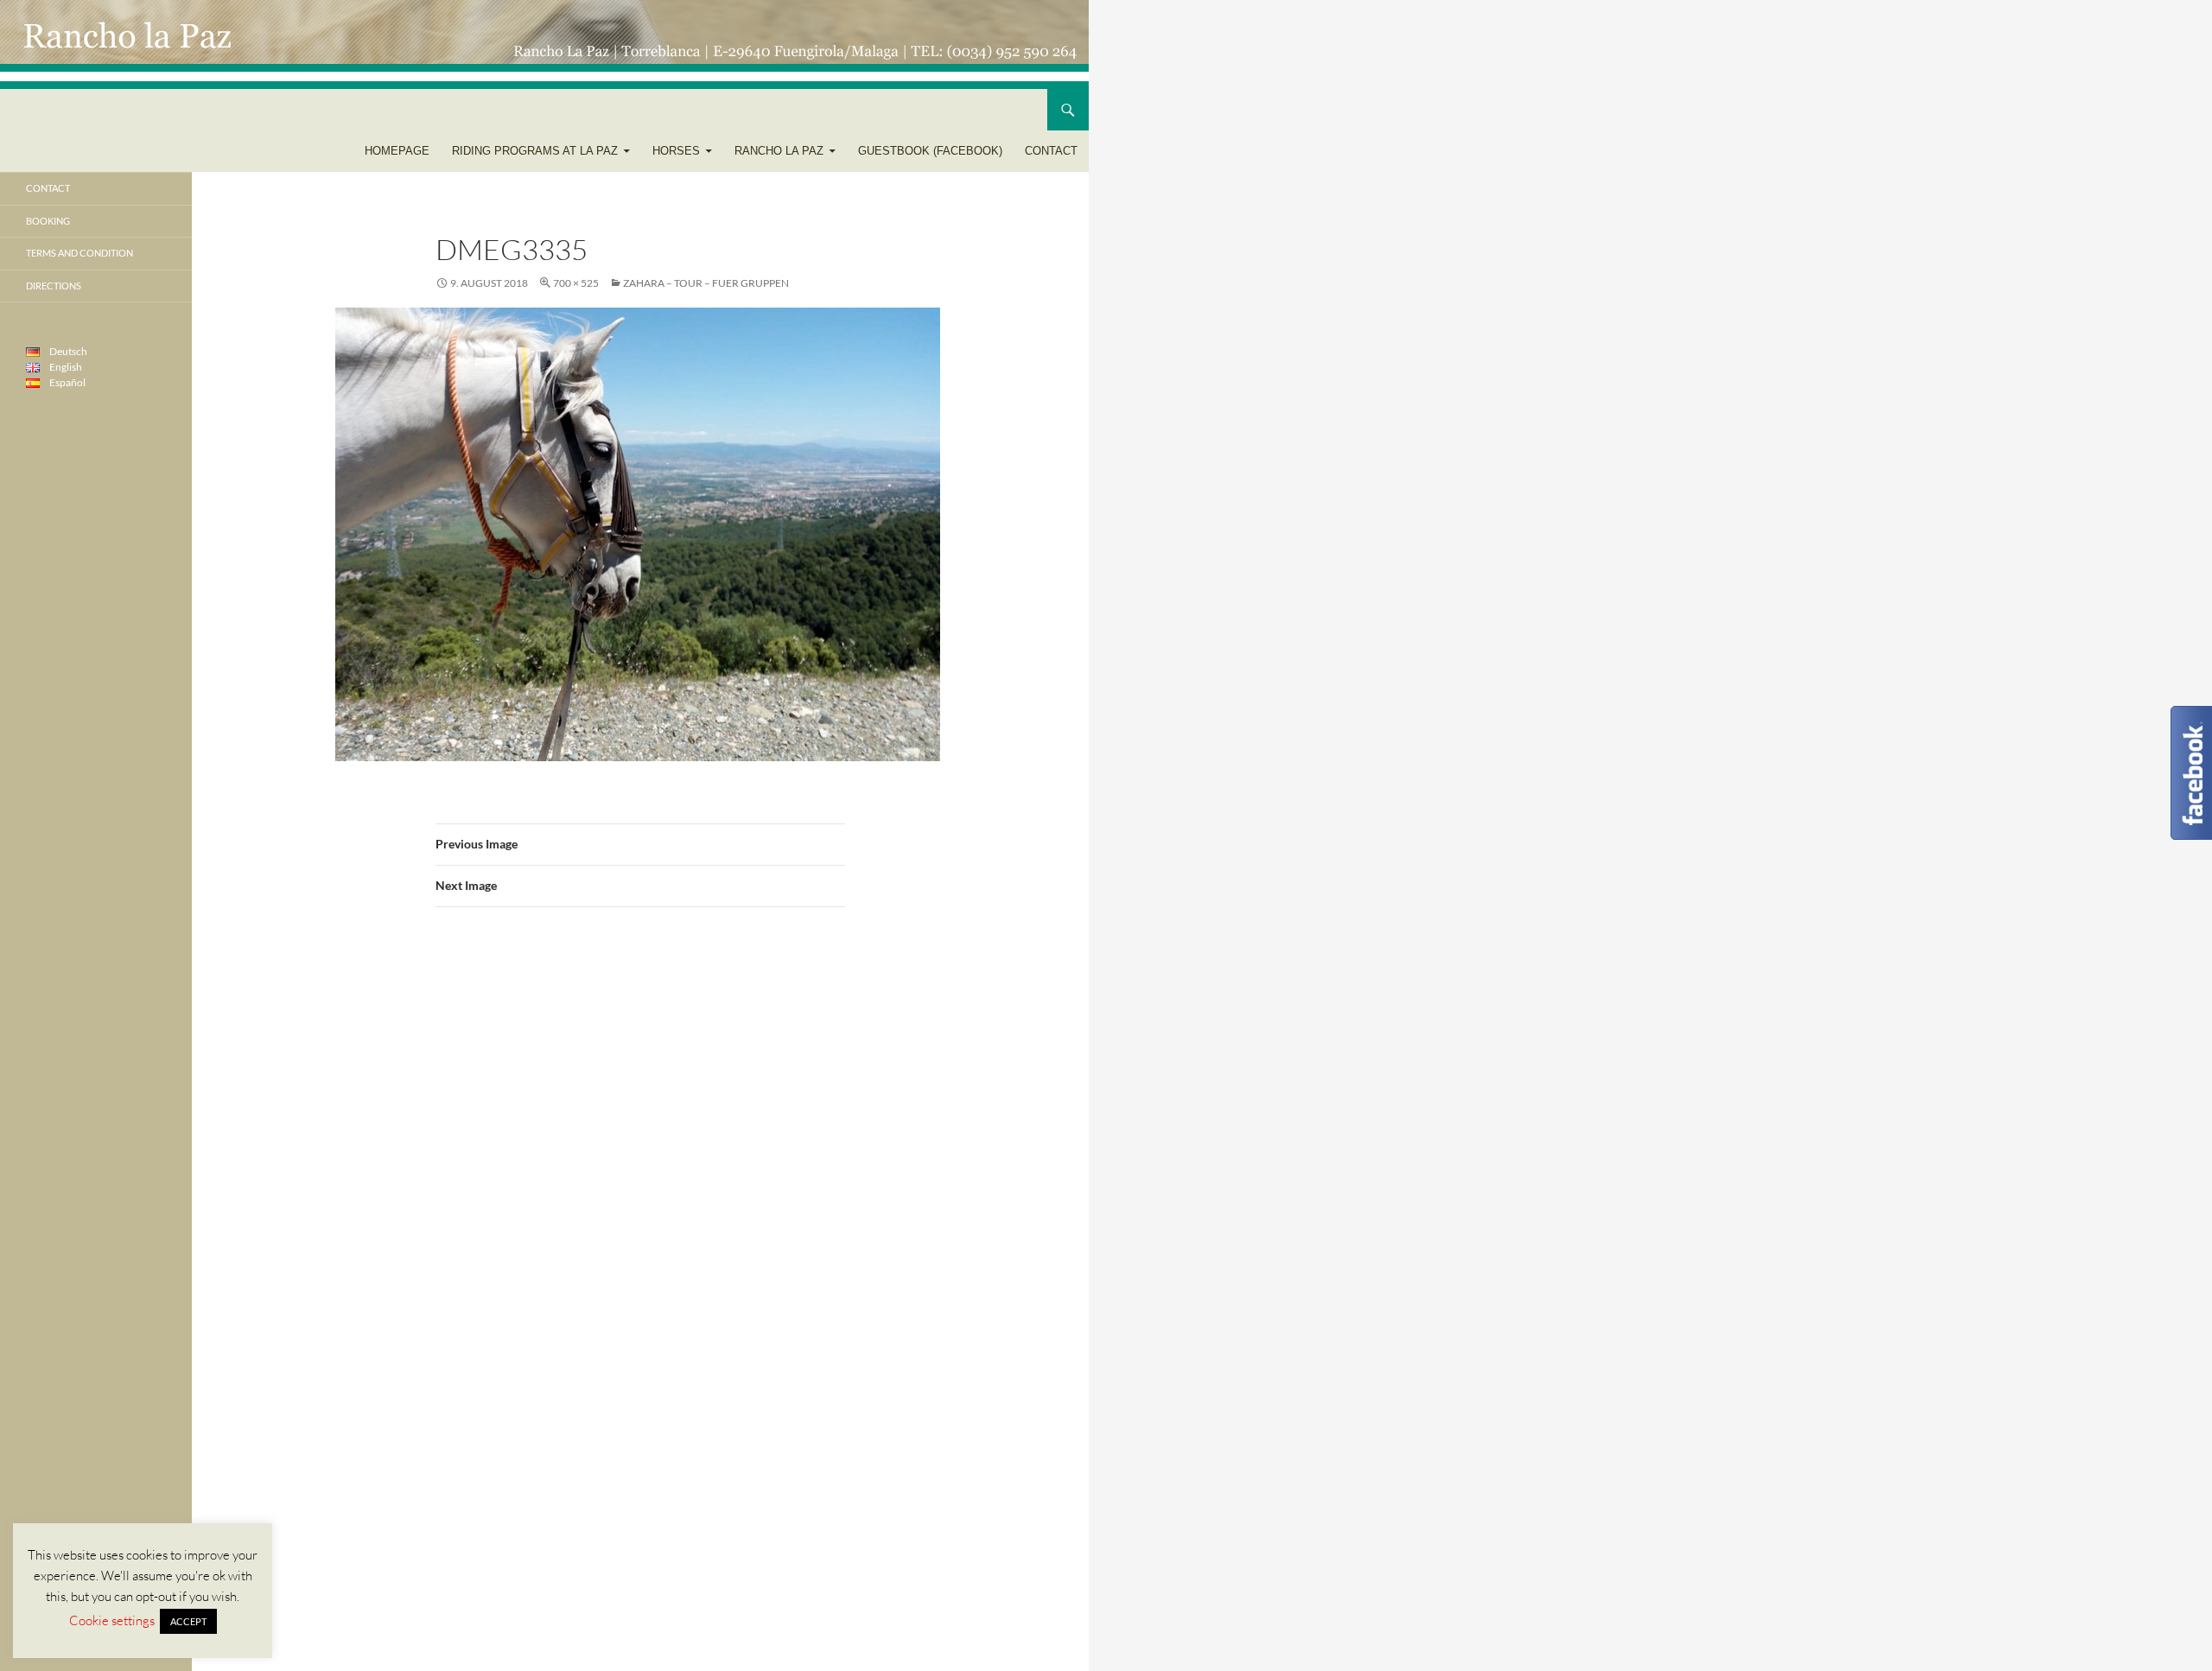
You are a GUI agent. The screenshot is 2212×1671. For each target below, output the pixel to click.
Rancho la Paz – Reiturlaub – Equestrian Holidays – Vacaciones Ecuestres (274, 110)
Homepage (397, 151)
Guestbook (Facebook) (930, 151)
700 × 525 (576, 283)
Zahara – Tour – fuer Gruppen (706, 283)
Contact (1051, 151)
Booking (48, 221)
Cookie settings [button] (112, 1620)
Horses (676, 151)
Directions (54, 286)
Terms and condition (79, 253)
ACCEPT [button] (188, 1621)
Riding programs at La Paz (535, 151)
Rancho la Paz (779, 151)
